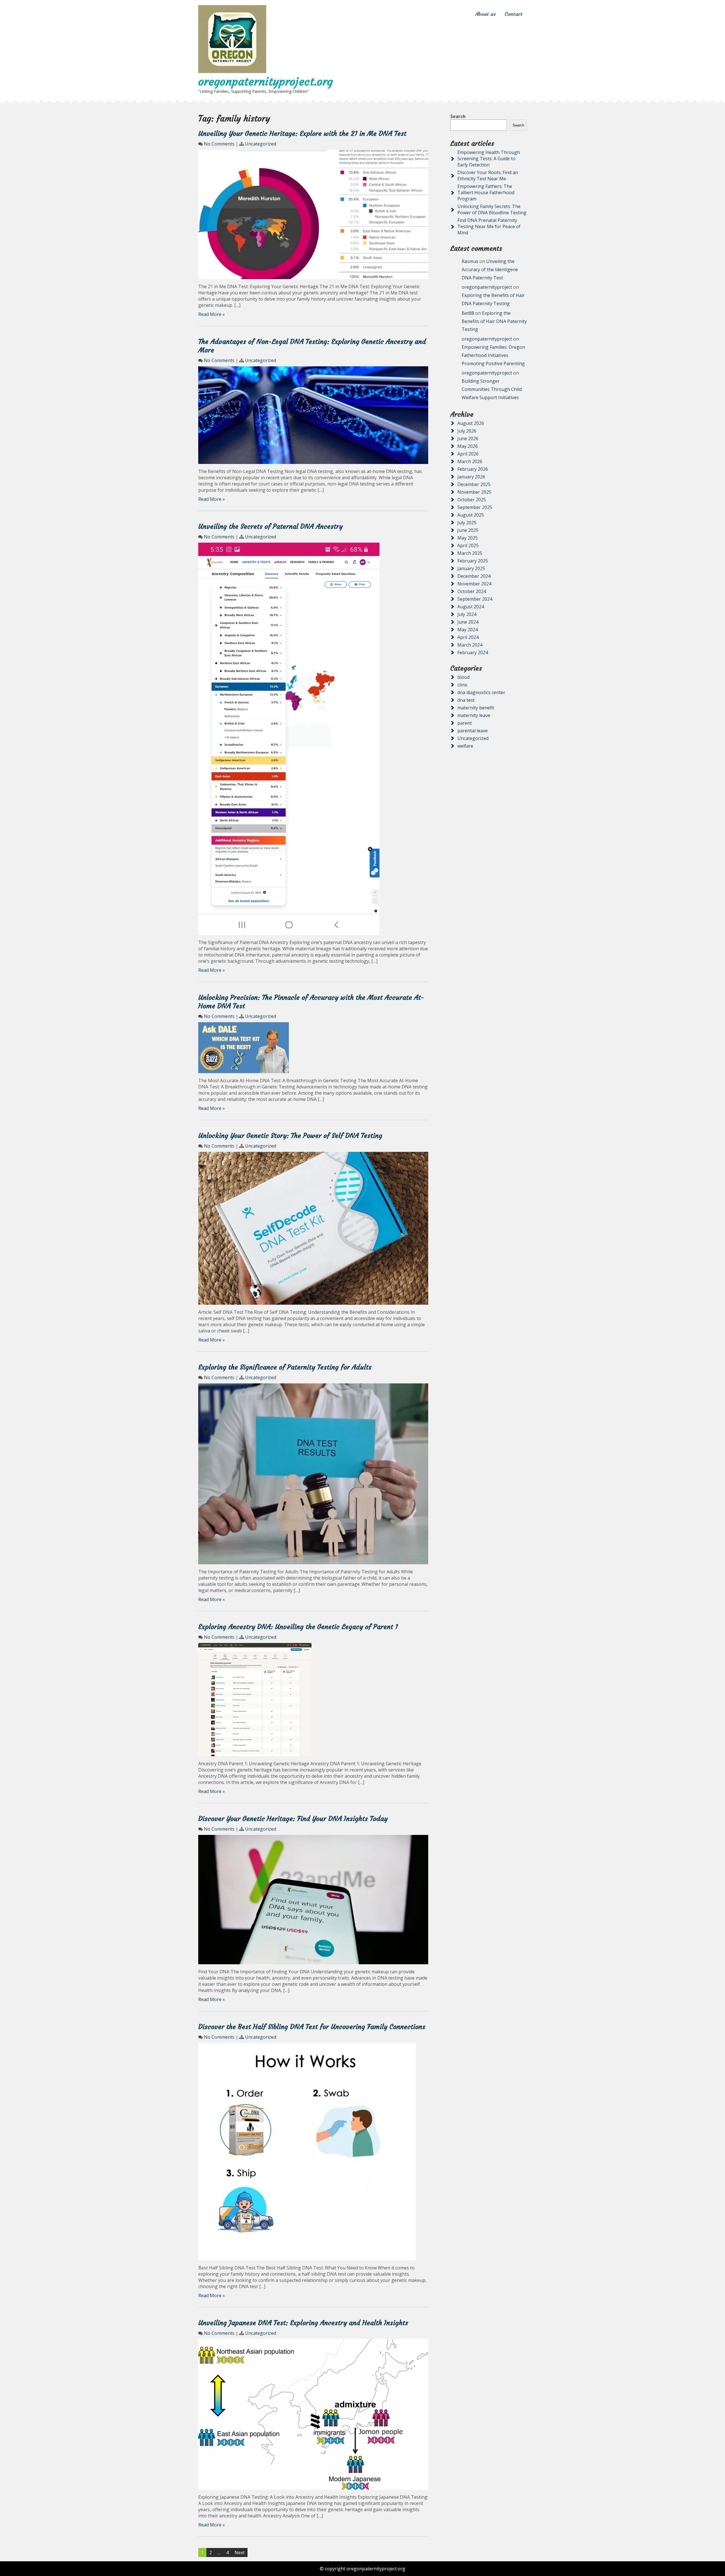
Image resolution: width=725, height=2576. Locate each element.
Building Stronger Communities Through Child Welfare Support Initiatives (492, 389)
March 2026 (470, 461)
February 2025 (473, 561)
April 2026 (468, 454)
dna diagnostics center (481, 692)
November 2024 (474, 584)
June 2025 (468, 530)
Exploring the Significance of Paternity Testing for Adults (285, 1367)
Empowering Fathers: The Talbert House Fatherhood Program (486, 192)
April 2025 (468, 545)
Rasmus (470, 261)
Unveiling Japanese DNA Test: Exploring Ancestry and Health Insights (303, 2323)
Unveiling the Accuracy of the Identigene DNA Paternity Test (490, 269)
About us (486, 14)
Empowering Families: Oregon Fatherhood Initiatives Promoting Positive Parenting (493, 355)
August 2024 (471, 607)
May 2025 (468, 538)
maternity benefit (476, 708)
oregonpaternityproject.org (266, 82)
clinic (462, 685)
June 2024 (468, 622)
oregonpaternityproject (487, 287)
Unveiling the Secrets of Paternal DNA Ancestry (270, 527)
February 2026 (473, 469)
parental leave (473, 731)
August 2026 (471, 423)
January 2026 (471, 477)
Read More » (212, 314)
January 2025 (471, 568)
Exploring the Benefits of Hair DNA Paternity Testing (494, 321)
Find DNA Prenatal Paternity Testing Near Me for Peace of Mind (489, 226)
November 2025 (474, 492)
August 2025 (471, 515)
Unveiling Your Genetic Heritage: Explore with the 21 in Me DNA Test (302, 134)
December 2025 (474, 484)
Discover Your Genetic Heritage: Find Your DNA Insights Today (293, 1819)
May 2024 (468, 630)
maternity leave (474, 715)
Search (458, 116)
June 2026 (468, 438)
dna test (466, 700)
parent (465, 723)
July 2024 (467, 614)
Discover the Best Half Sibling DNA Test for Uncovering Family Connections (312, 2027)
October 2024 (472, 591)
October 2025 (472, 500)
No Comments (219, 144)
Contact (514, 14)
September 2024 (475, 599)
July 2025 (467, 523)
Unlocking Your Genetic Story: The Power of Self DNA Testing (290, 1136)
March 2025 (470, 553)
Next (240, 2553)
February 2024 (473, 652)
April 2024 (468, 637)
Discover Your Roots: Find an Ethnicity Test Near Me (488, 176)
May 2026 (468, 446)
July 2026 (467, 431)
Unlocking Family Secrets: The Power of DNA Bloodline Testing (492, 209)
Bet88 (468, 313)
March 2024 (470, 645)
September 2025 (475, 507)
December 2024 (474, 576)
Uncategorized (261, 144)
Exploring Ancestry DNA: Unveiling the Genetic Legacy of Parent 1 (298, 1627)
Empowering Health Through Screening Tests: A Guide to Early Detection (489, 159)
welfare (465, 746)
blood (463, 677)
